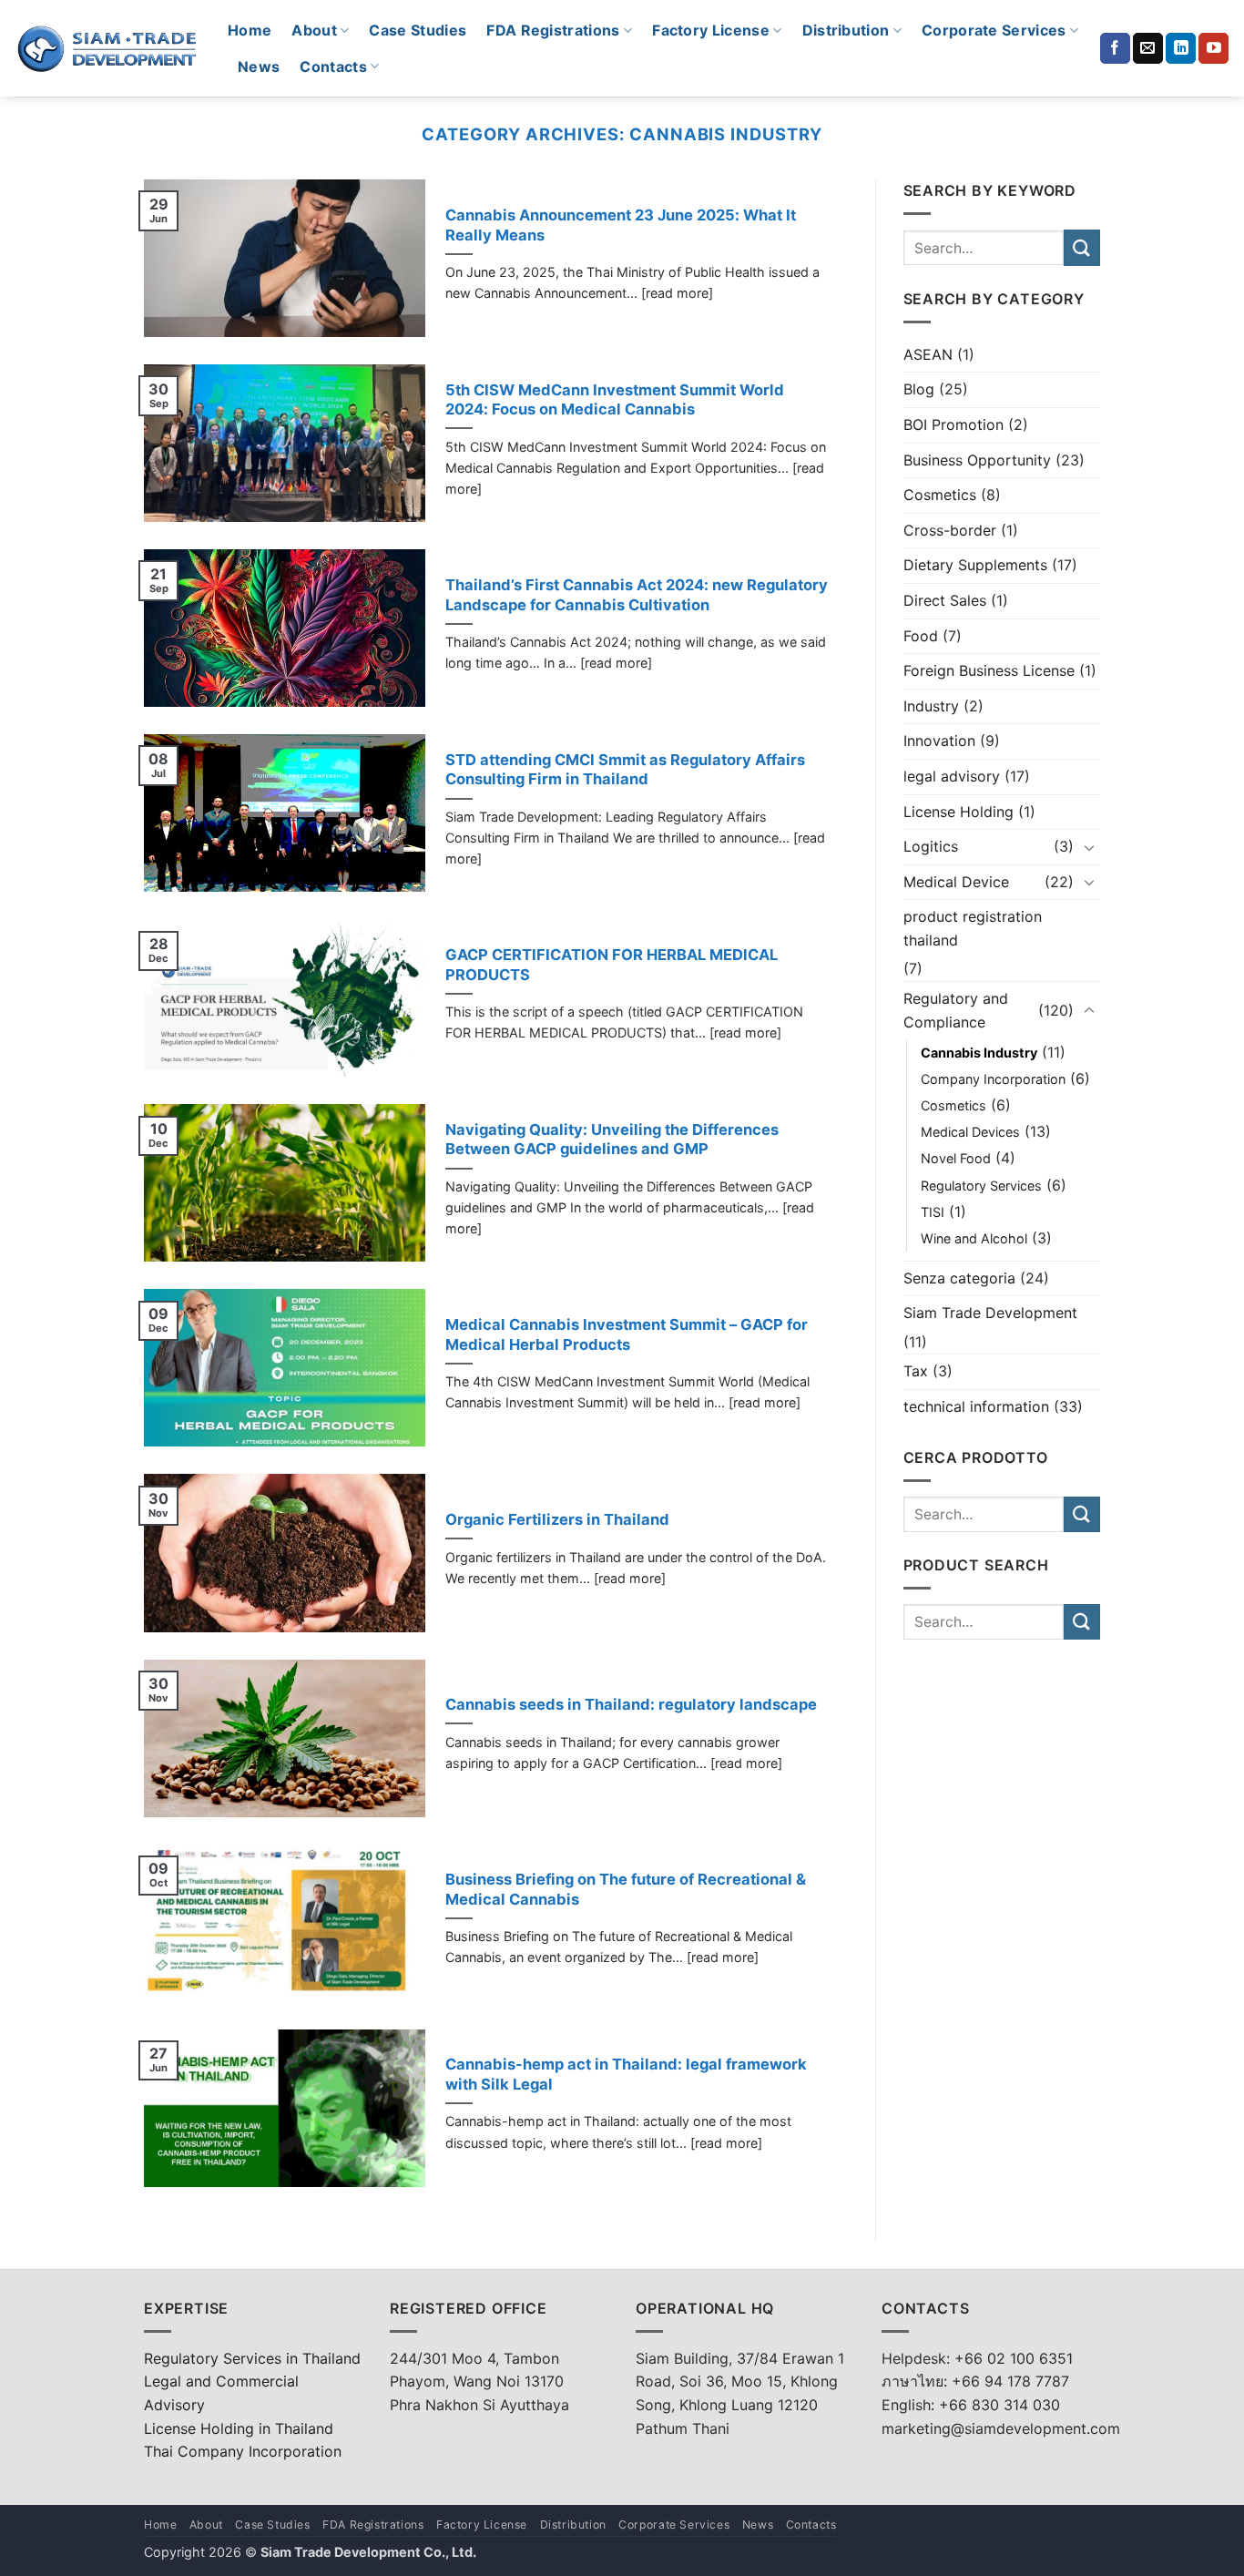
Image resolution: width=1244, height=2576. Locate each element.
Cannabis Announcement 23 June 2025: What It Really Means (621, 225)
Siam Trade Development (990, 1313)
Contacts (333, 66)
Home (250, 30)
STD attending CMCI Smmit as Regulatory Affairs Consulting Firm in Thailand (625, 770)
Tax (916, 1371)
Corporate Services (994, 30)
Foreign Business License (989, 670)
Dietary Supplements (975, 565)
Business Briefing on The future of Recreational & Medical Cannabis (626, 1889)
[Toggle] (1089, 847)
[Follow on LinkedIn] (1181, 48)
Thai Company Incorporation (243, 2451)
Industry (931, 706)
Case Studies (418, 30)
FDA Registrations (553, 30)
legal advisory (952, 776)
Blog (919, 389)
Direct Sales (945, 600)
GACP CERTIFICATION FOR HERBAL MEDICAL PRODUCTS (612, 965)
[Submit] (1082, 247)
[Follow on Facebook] (1115, 48)
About (314, 30)
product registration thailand (973, 928)
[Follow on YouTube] (1213, 48)
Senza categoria (959, 1278)
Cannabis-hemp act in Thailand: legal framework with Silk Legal (626, 2074)
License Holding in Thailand (239, 2428)
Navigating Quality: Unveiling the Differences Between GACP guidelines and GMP (612, 1140)
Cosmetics (940, 495)
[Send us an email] (1148, 48)
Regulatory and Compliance (956, 1010)
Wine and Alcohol (974, 1238)
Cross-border (950, 530)
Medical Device (956, 882)
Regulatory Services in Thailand (252, 2358)
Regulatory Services (981, 1186)
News (259, 66)
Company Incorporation (993, 1079)
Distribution (846, 30)
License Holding (958, 812)
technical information (976, 1406)
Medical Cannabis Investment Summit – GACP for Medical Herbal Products (627, 1334)
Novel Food (956, 1158)
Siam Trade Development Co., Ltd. (368, 2552)
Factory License (711, 30)
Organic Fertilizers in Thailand (557, 1519)
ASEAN (928, 354)
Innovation (939, 741)
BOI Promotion (953, 424)
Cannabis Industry (979, 1053)
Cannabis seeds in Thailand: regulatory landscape (631, 1704)
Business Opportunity (977, 460)
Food (921, 636)
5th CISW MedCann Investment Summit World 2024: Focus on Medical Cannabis (615, 400)
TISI (933, 1212)
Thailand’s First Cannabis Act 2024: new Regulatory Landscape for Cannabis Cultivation (637, 595)
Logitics (931, 846)
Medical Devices (970, 1132)
